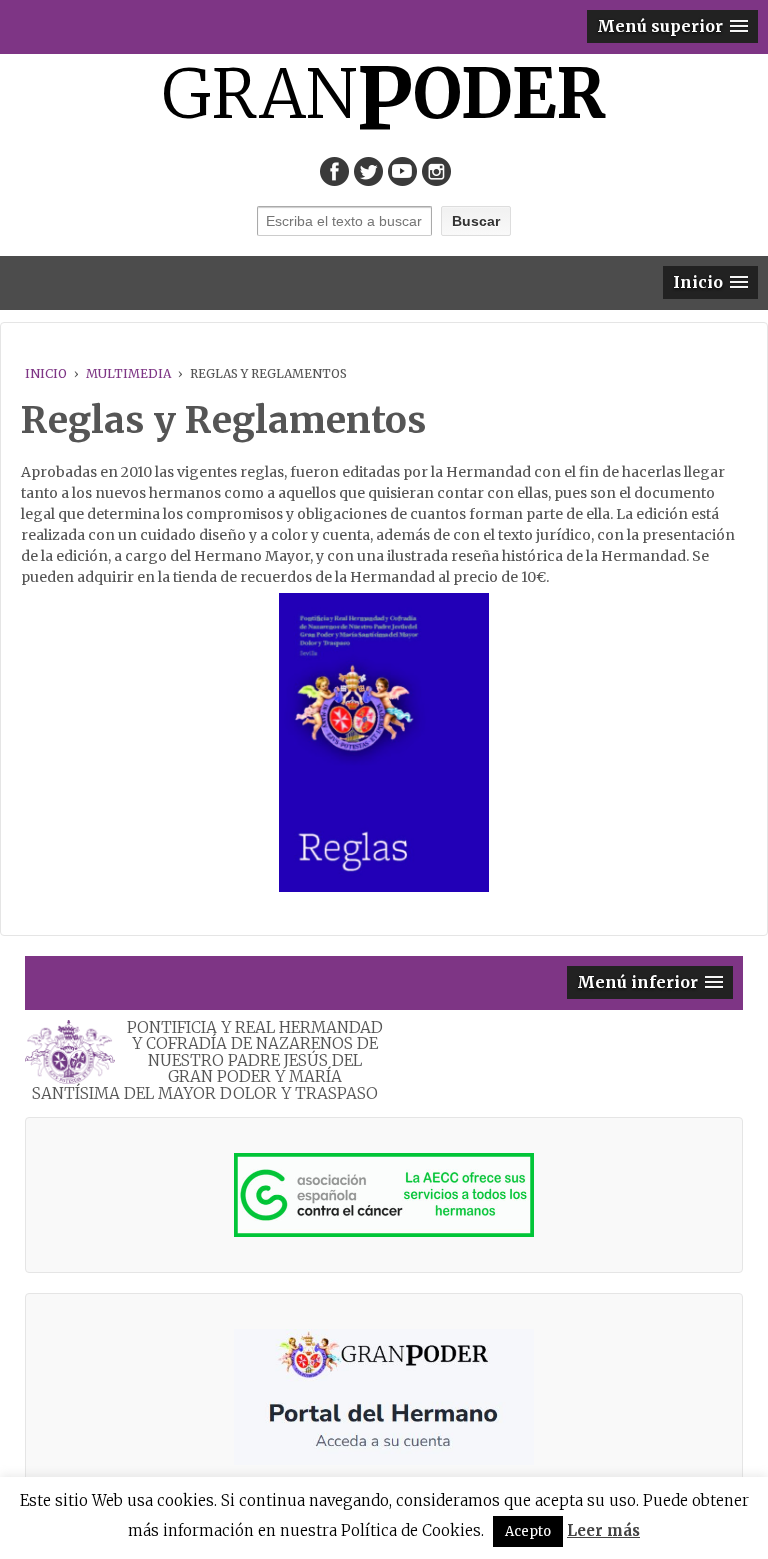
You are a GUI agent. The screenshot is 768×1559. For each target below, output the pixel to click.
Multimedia (128, 373)
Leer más (603, 1530)
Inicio (46, 373)
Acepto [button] (528, 1531)
